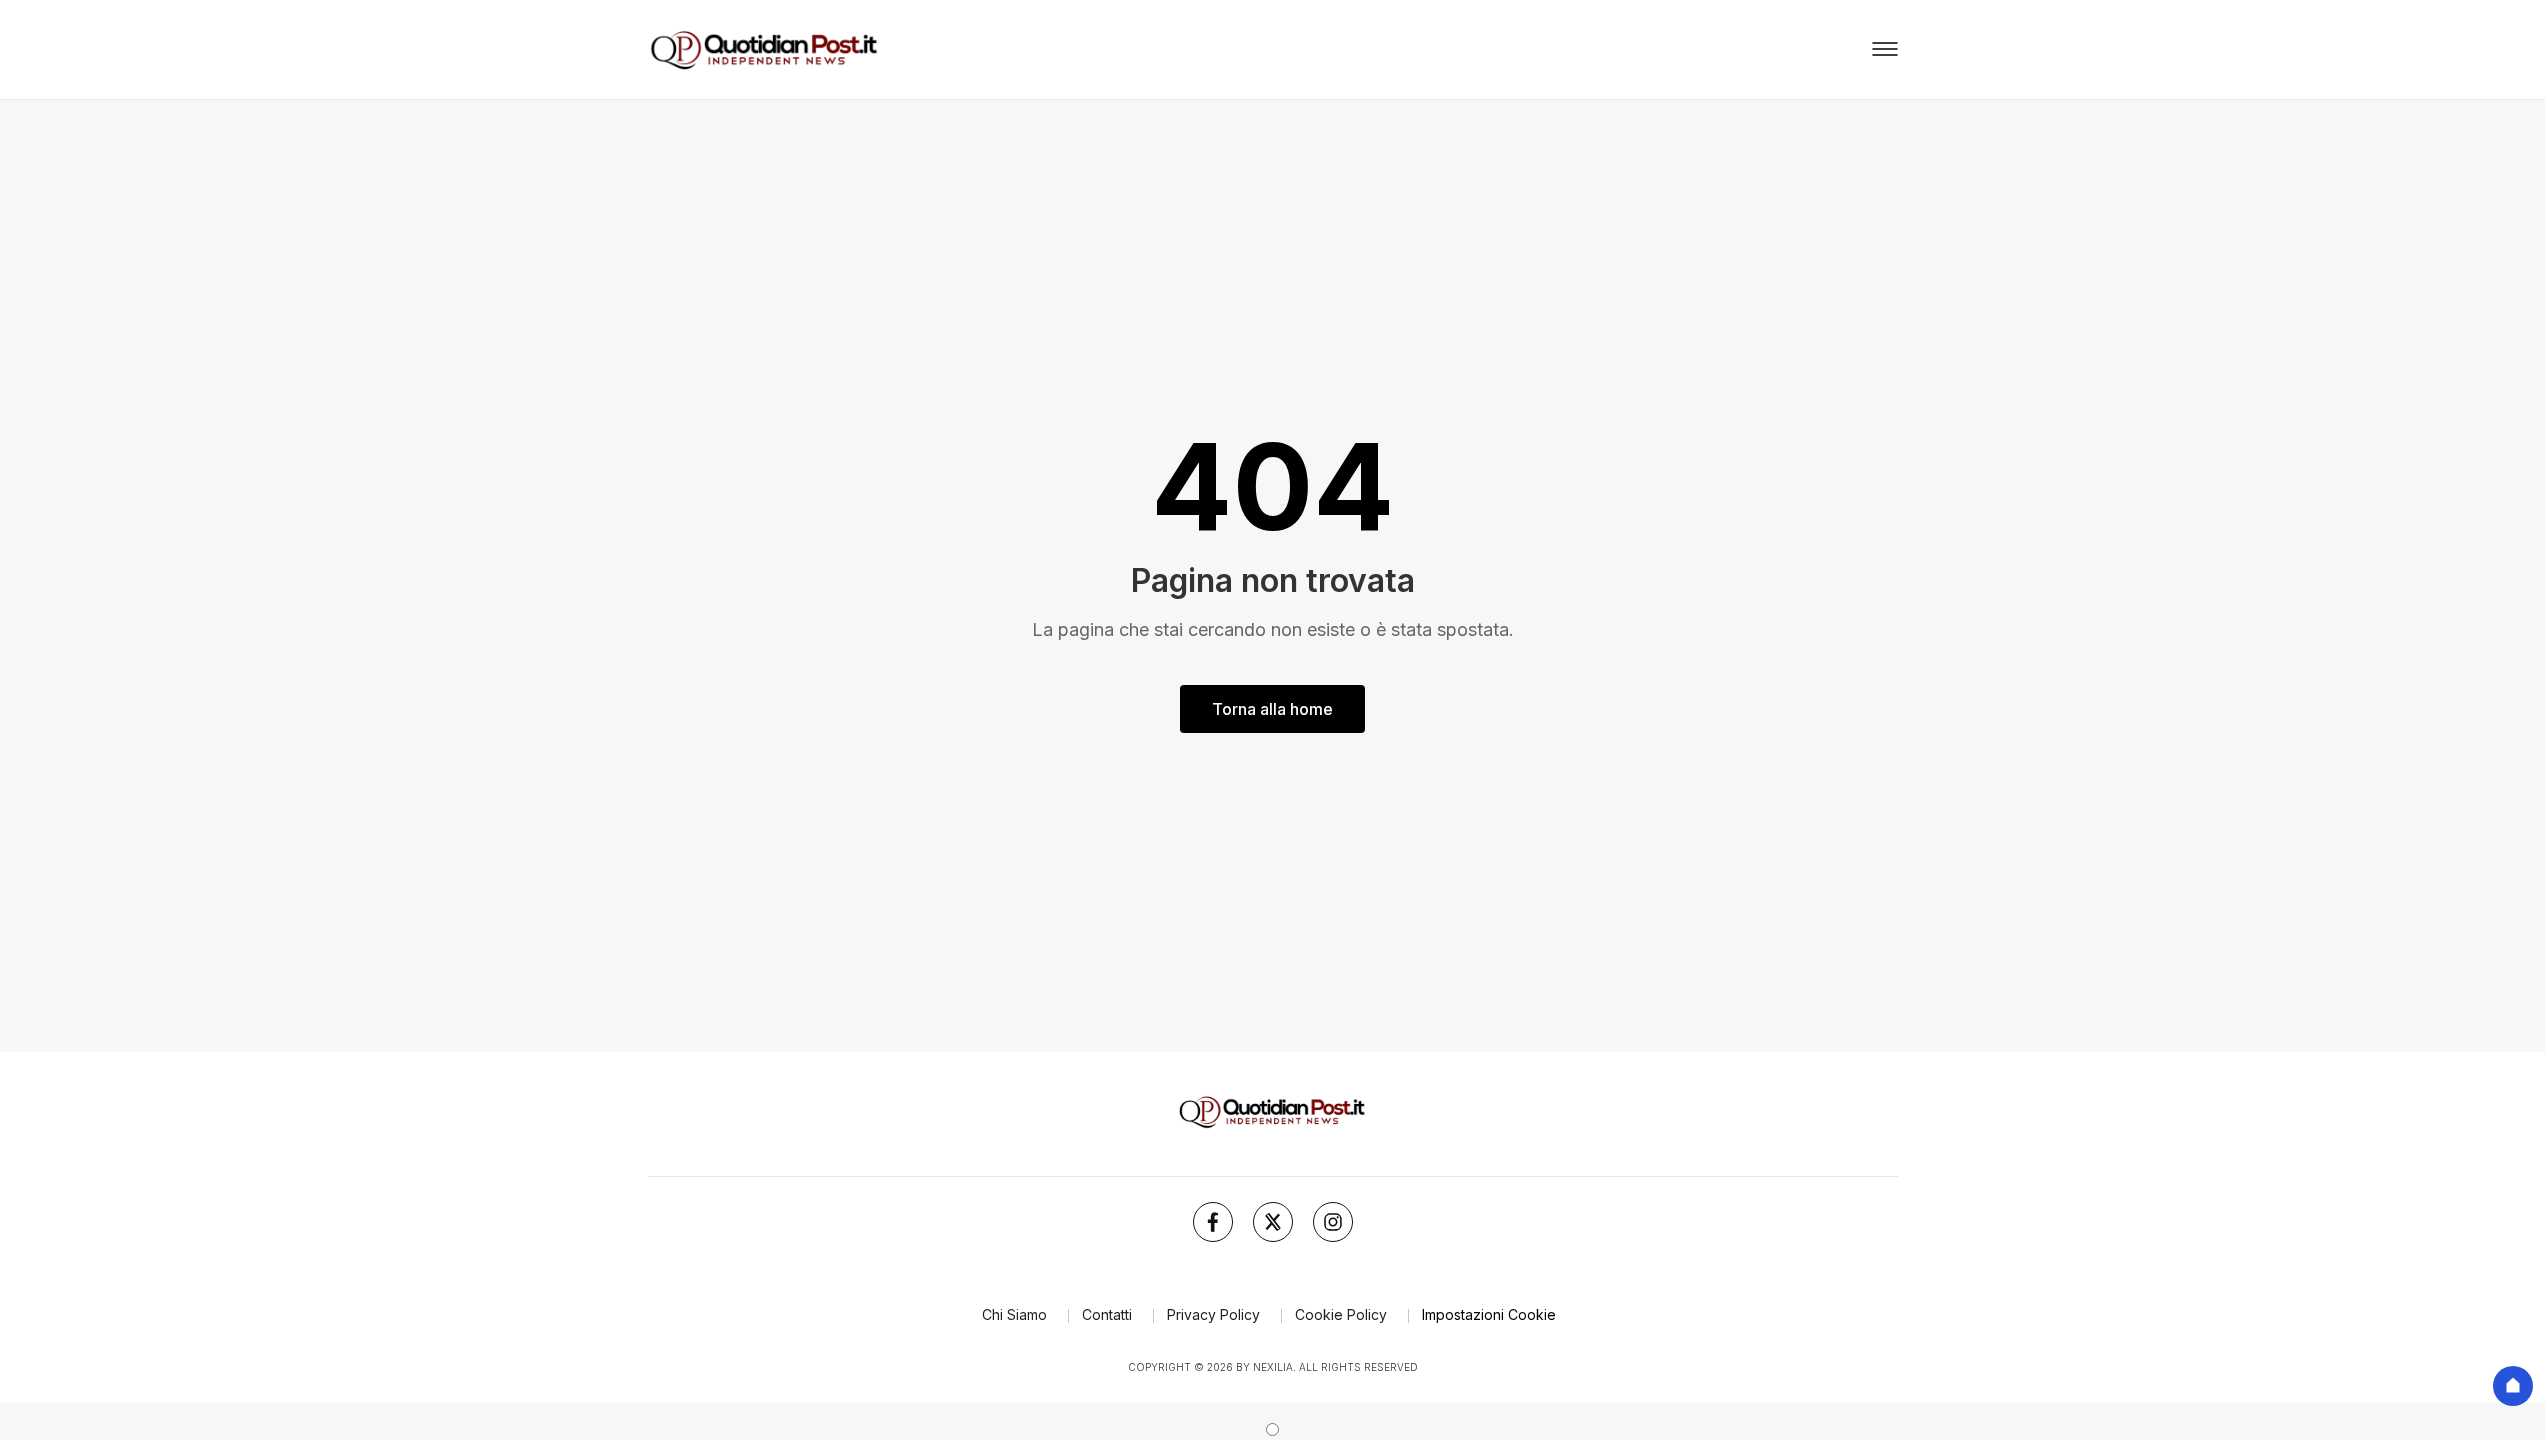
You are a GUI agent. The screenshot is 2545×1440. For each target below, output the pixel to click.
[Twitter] (1273, 1222)
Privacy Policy (1213, 1314)
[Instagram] (1333, 1222)
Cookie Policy (1341, 1314)
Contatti (1107, 1314)
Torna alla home (1272, 709)
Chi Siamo (1014, 1314)
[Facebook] (1213, 1222)
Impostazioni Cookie (1489, 1314)
